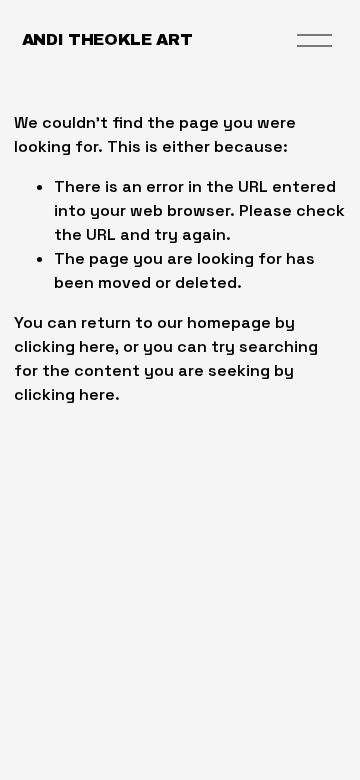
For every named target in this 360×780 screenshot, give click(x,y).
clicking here (64, 346)
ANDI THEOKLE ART (107, 39)
